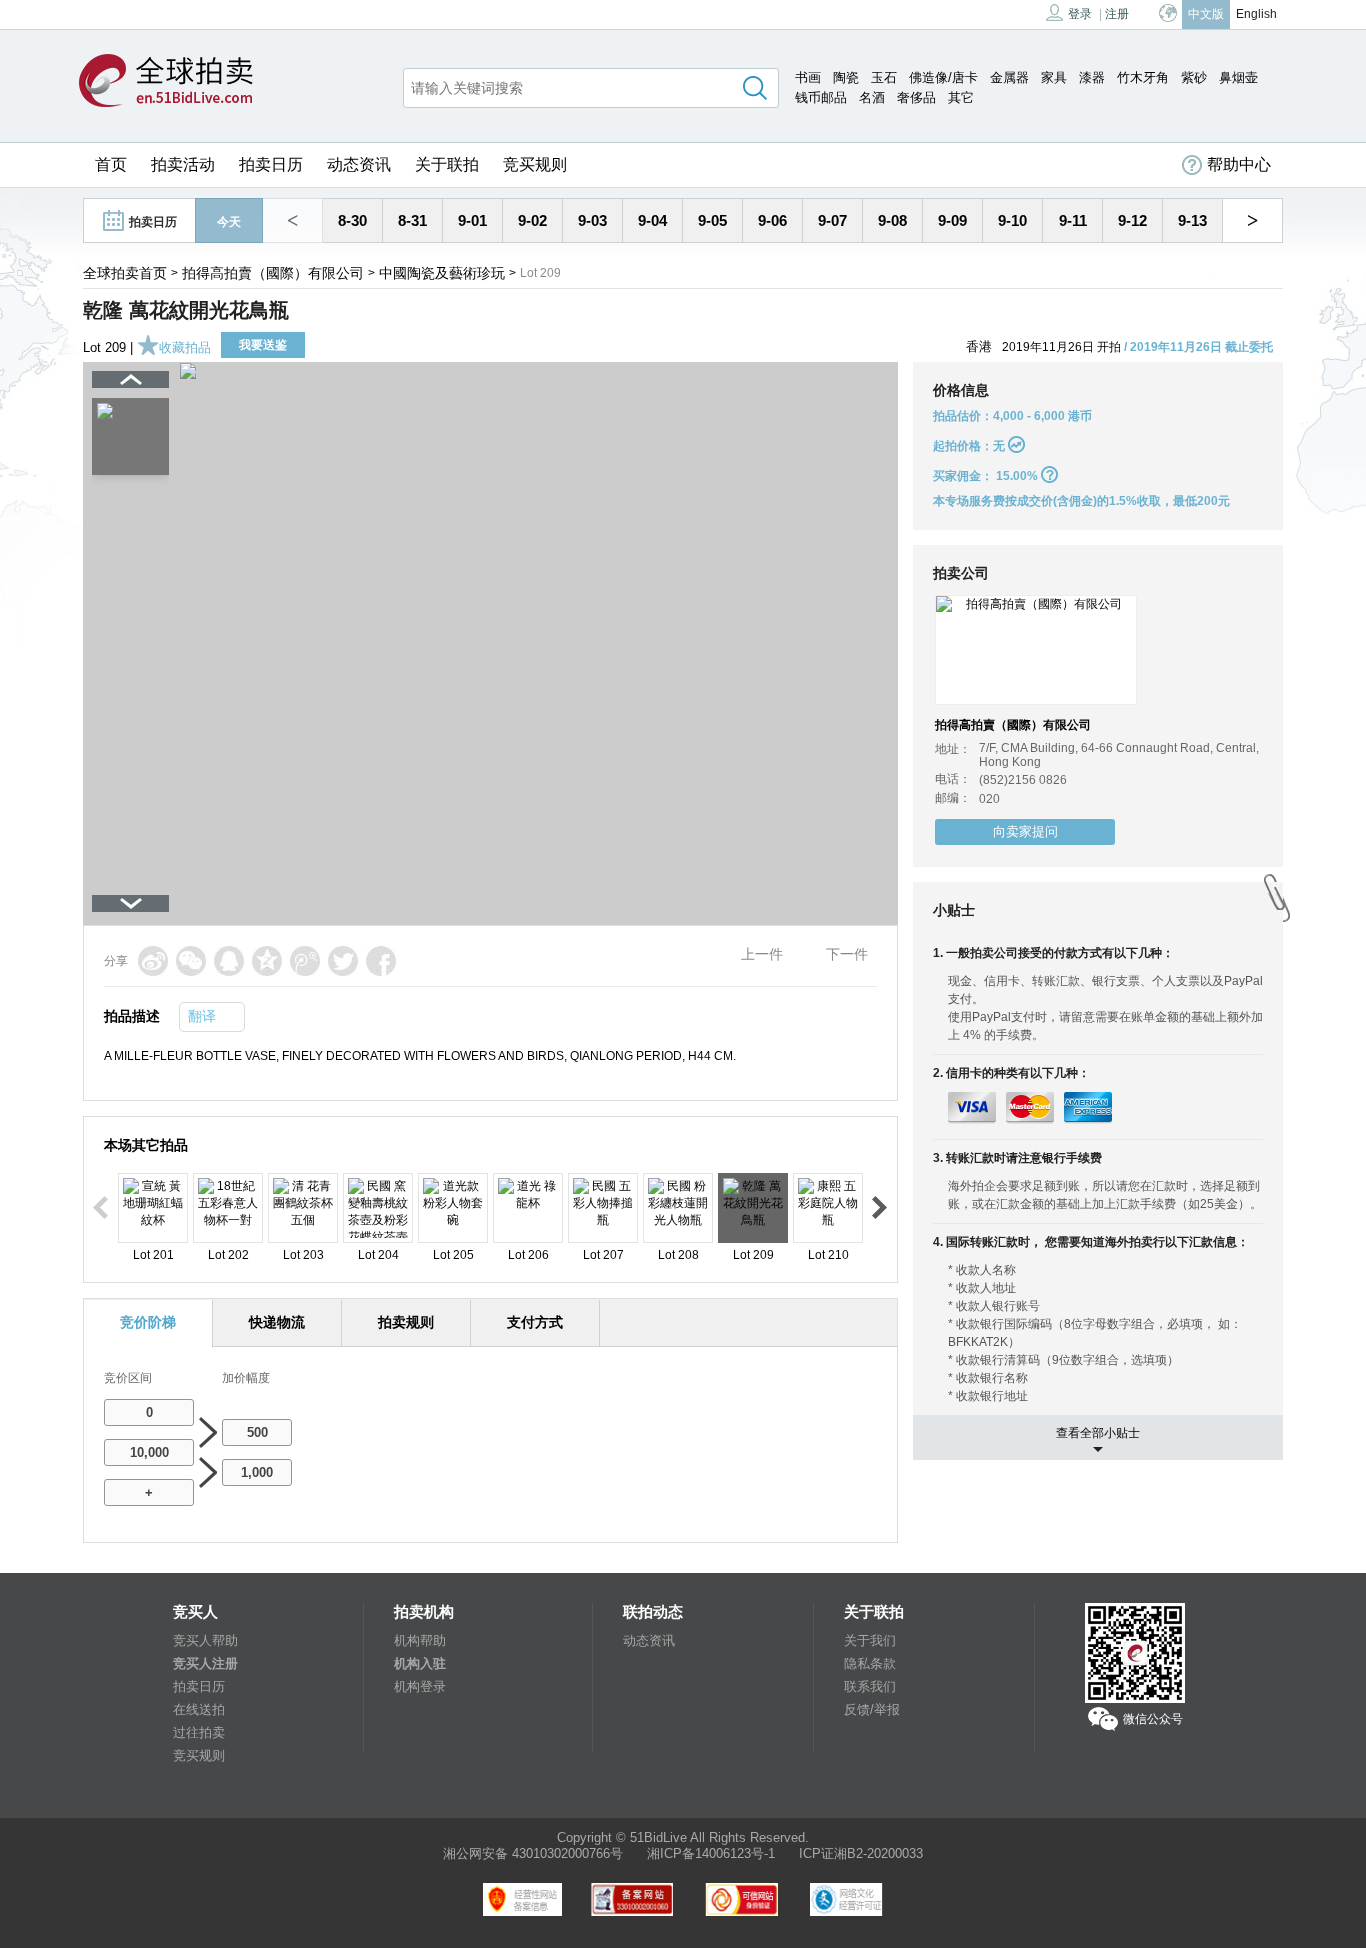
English (1256, 14)
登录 (1080, 14)
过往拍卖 (199, 1732)
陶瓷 (846, 77)
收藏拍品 (185, 347)
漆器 (1092, 77)
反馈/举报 (872, 1709)
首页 (111, 164)
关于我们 (870, 1640)
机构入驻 (420, 1663)
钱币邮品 (821, 97)
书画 (808, 77)
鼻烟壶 (1238, 77)
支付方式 (535, 1322)
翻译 (202, 1016)
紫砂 (1194, 77)
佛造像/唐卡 (943, 77)
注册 (1117, 14)
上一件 (762, 954)
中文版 (1206, 14)
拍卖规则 (406, 1322)
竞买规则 (535, 164)
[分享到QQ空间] (267, 961)
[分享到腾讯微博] (305, 961)
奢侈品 (916, 97)
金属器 (1009, 77)
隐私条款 (870, 1663)
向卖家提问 (1025, 831)
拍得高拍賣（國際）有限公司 (273, 273)
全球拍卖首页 (125, 273)
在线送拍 (199, 1709)
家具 (1054, 77)
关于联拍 (447, 164)
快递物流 (277, 1322)
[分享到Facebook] (381, 961)
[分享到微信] (191, 961)
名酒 (872, 97)
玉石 (884, 77)
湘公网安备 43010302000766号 (533, 1853)
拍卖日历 (271, 164)
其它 (961, 97)
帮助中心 (1239, 164)
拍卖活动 (183, 164)
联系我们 (870, 1686)
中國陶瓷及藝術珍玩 (442, 273)
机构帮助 (420, 1640)
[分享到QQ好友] (229, 961)
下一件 (847, 954)
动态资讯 (359, 164)
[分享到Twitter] (343, 961)
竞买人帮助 (205, 1640)
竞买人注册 (205, 1663)
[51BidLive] (166, 82)
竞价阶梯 (148, 1322)
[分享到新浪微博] (153, 961)
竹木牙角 (1143, 77)
